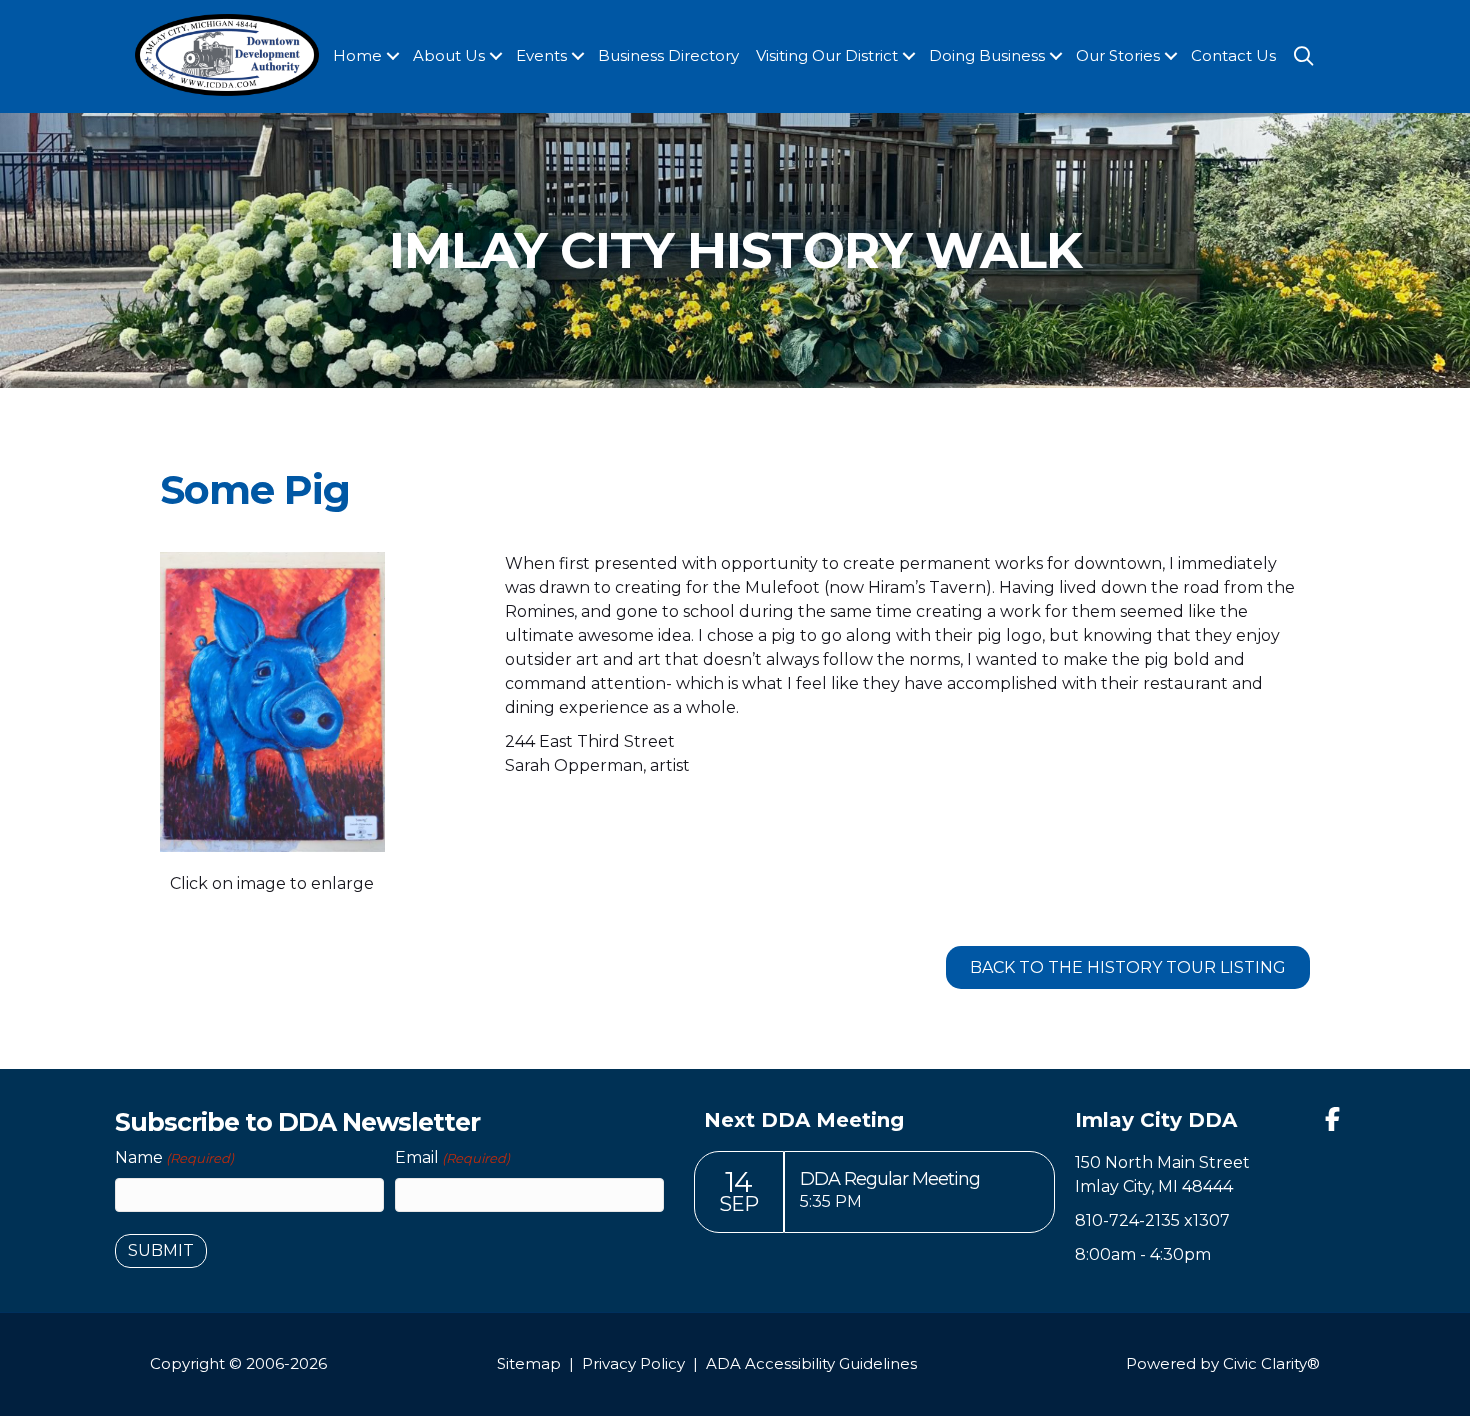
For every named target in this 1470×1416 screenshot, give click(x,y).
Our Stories (1118, 55)
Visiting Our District (827, 55)
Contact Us (1233, 55)
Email (452, 1157)
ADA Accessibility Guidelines (811, 1363)
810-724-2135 (1127, 1220)
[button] (393, 56)
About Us (449, 55)
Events (541, 55)
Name (174, 1157)
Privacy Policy (633, 1363)
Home (357, 55)
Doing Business (987, 55)
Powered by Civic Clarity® (1223, 1363)
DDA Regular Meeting (890, 1179)
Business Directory (668, 55)
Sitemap (529, 1363)
